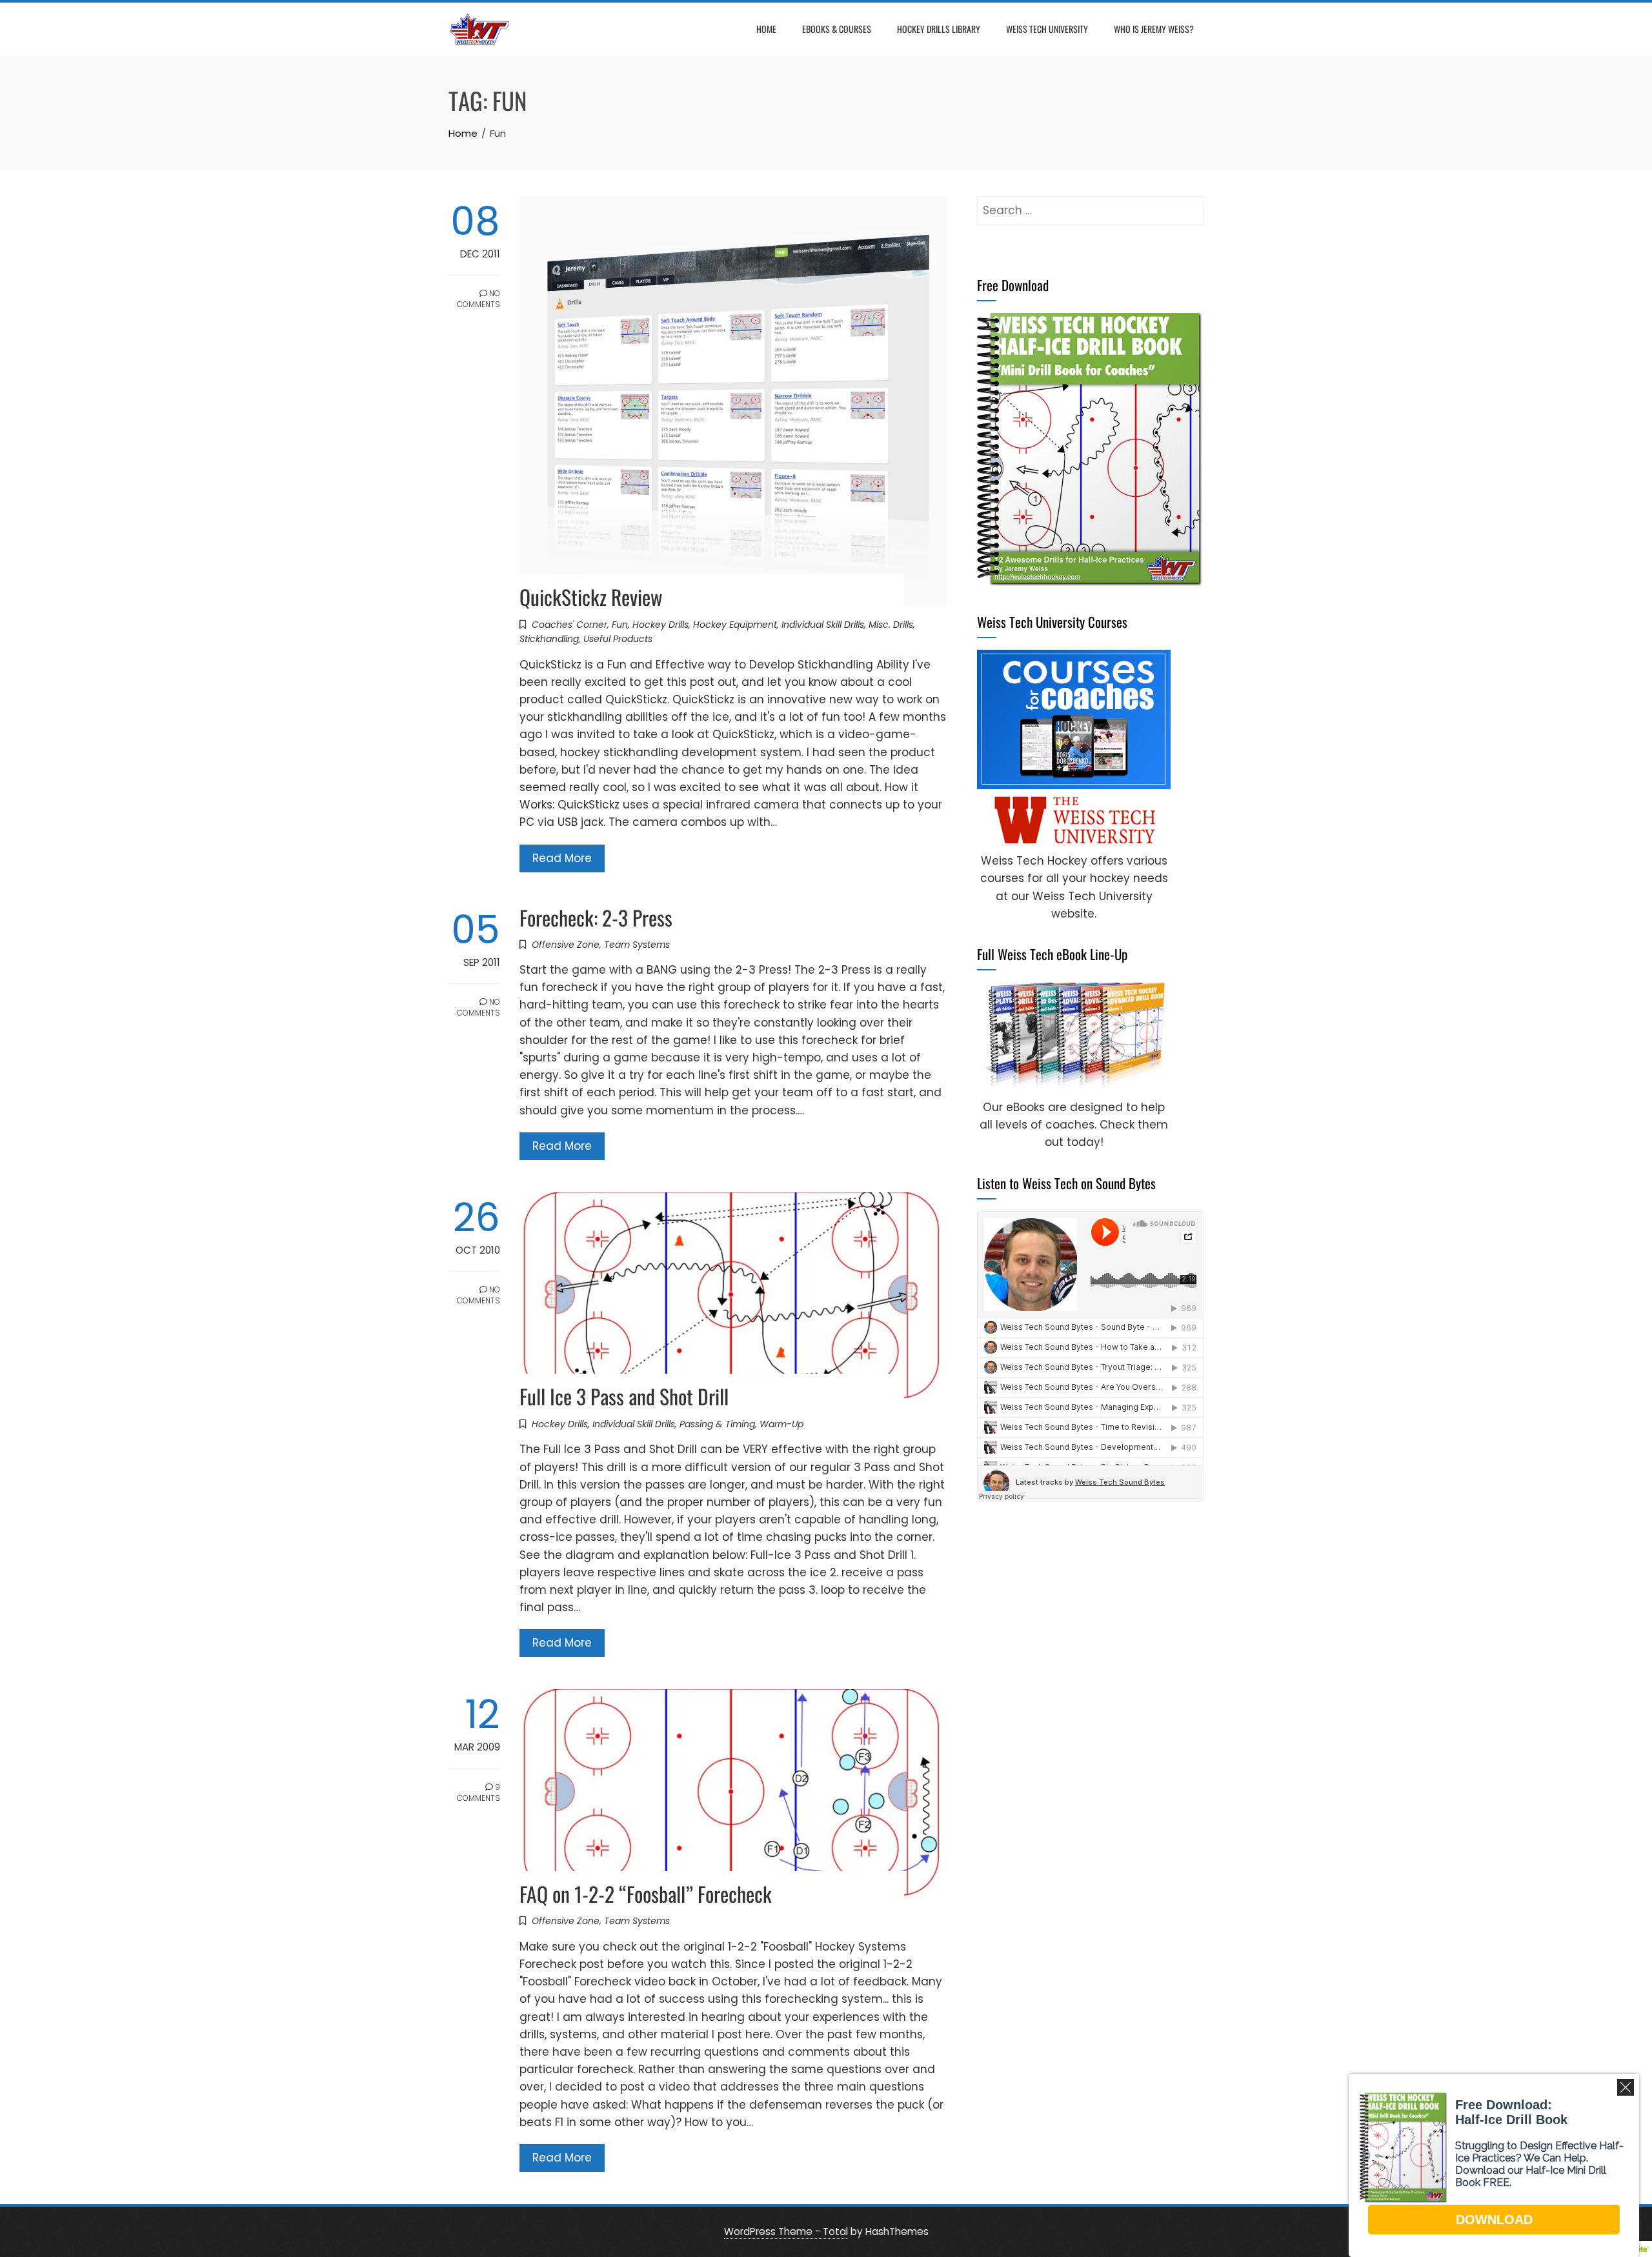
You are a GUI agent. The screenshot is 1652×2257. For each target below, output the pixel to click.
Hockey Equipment (735, 625)
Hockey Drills (660, 625)
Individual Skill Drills (823, 625)
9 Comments (478, 1792)
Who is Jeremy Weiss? (1154, 29)
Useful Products (618, 639)
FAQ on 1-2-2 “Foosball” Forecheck (646, 1893)
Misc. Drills (891, 625)
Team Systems (637, 945)
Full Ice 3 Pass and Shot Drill (624, 1396)
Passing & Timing (717, 1424)
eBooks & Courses (837, 29)
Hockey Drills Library (939, 29)
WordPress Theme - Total (786, 2232)
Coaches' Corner (569, 625)
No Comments (478, 299)
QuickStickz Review (591, 597)
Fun (620, 625)
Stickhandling (549, 639)
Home (766, 29)
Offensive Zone (566, 945)
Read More (562, 858)
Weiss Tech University (1047, 29)
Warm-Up (781, 1424)
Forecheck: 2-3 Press (596, 917)
